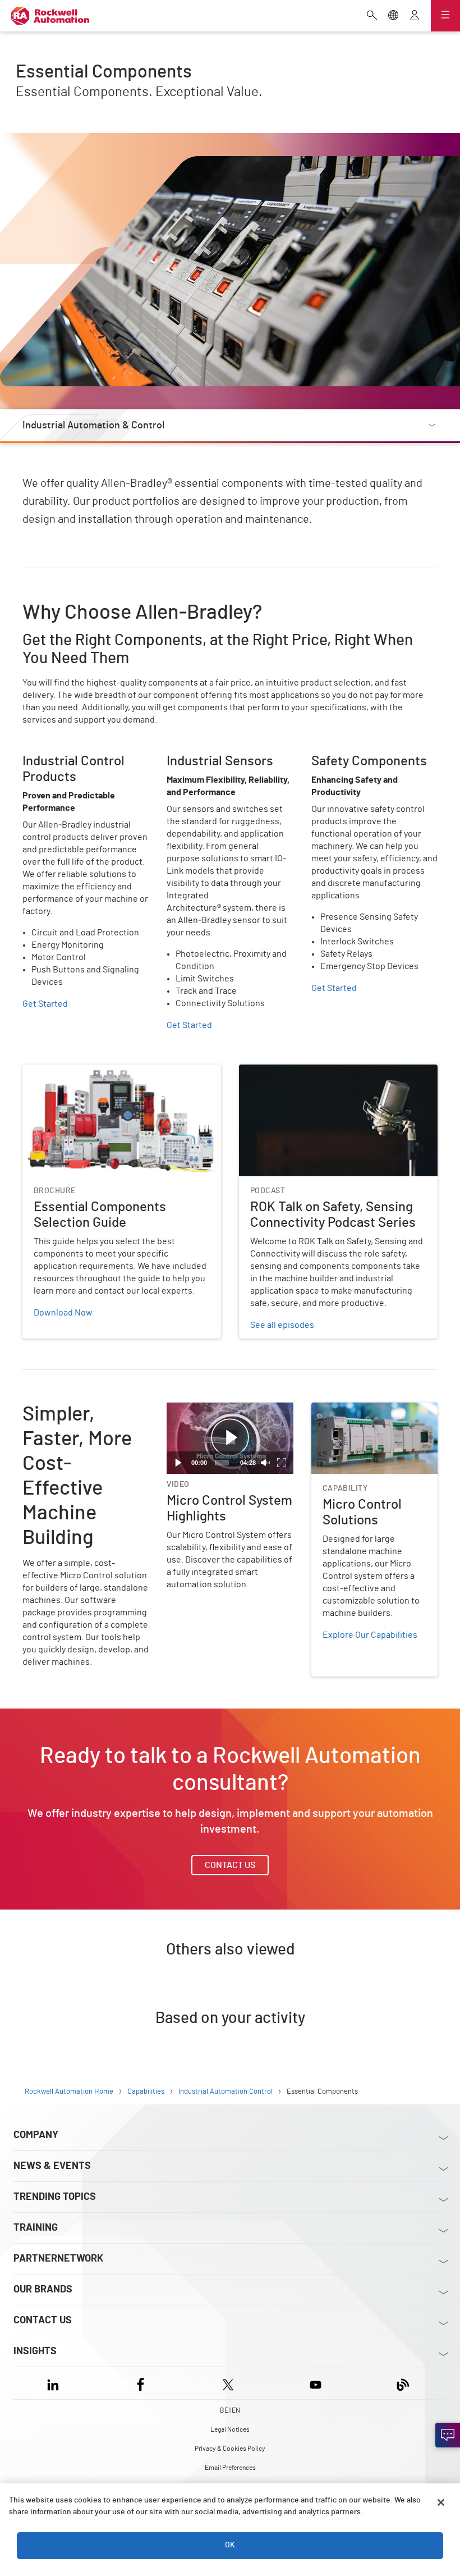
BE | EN (230, 2410)
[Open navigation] (445, 16)
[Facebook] (141, 2383)
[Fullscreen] (282, 1463)
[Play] (178, 1463)
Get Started (45, 1004)
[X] (228, 2383)
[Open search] (372, 16)
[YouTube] (316, 2383)
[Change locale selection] (393, 16)
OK (230, 2545)
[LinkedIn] (55, 2383)
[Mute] (265, 1463)
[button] (230, 1438)
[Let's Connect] (448, 2435)
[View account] (415, 16)
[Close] (441, 2502)
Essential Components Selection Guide (99, 1071)
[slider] (222, 1463)
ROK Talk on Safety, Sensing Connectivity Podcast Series (336, 1078)
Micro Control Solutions (357, 1409)
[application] (230, 1438)
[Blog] (403, 2383)
